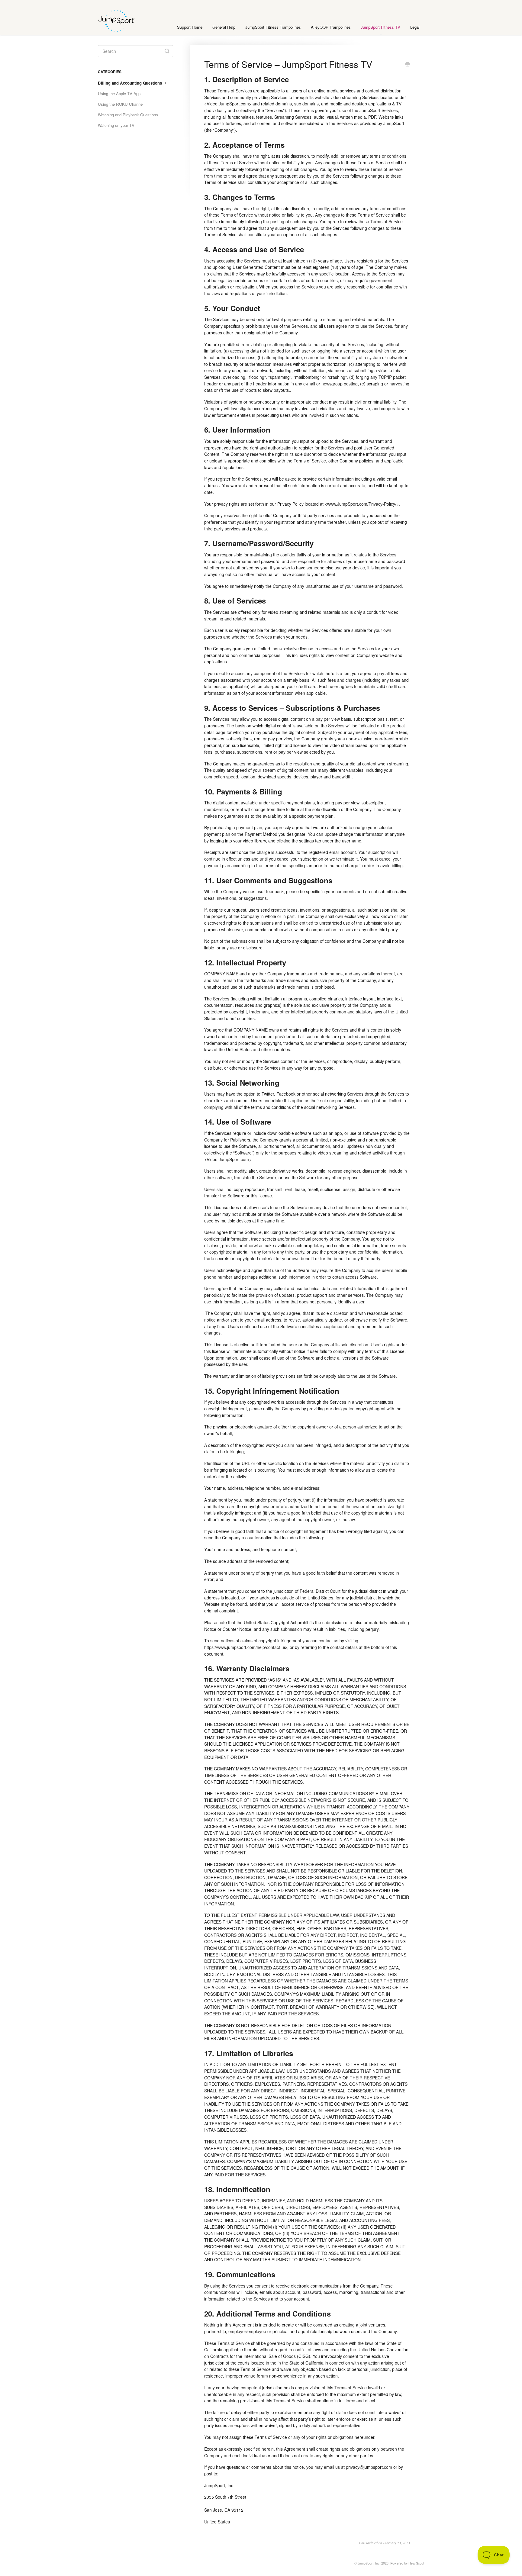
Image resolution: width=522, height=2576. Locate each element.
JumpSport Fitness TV (380, 27)
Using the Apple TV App (119, 93)
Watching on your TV (116, 125)
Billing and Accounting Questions (130, 83)
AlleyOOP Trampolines (331, 27)
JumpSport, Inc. (369, 2563)
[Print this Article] (408, 65)
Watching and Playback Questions (128, 115)
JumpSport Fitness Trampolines (273, 27)
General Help (224, 27)
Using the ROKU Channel (121, 104)
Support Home (190, 27)
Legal (415, 27)
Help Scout (416, 2563)
